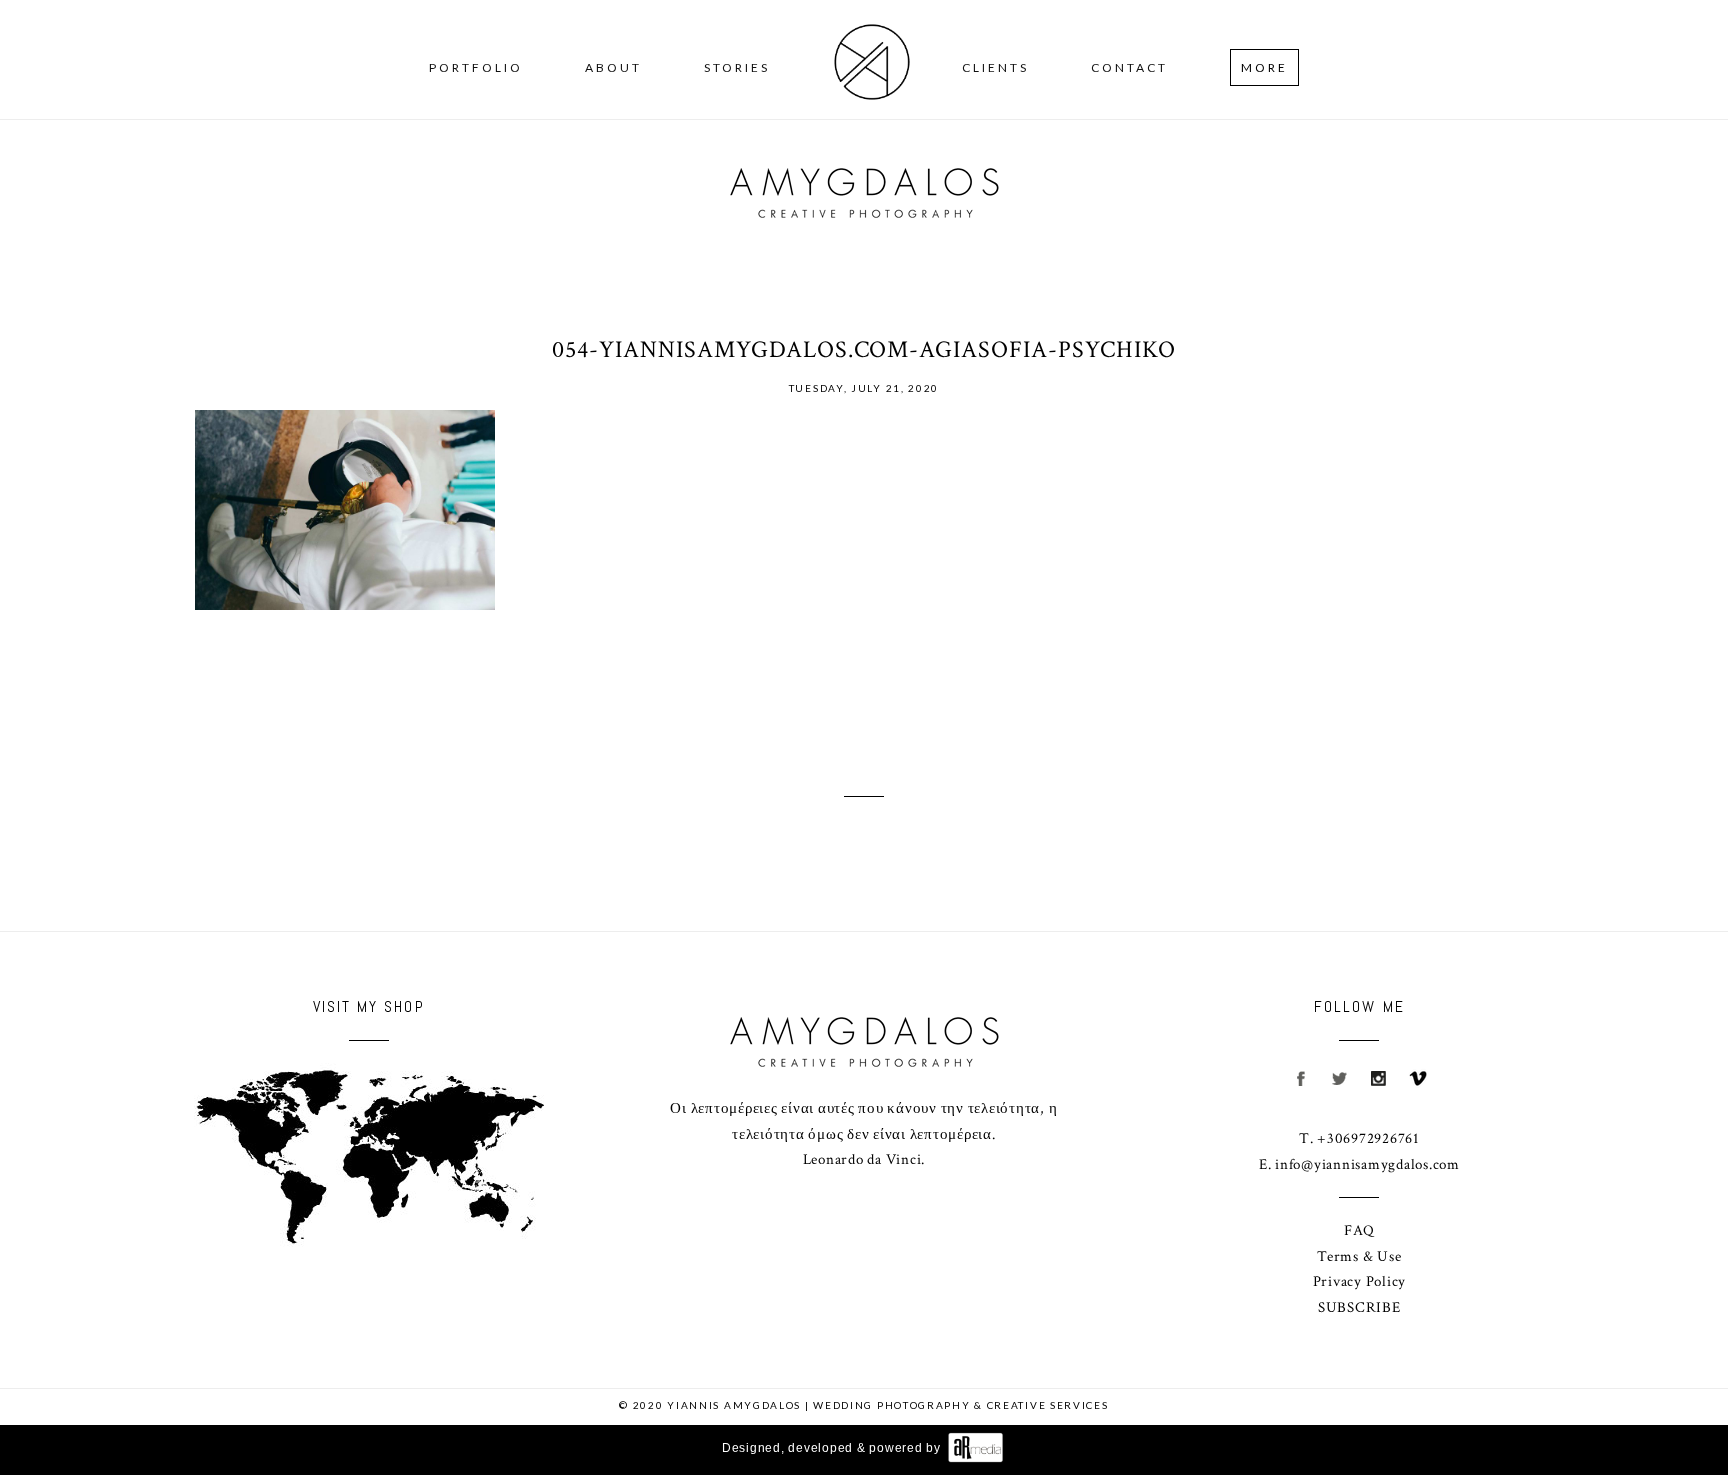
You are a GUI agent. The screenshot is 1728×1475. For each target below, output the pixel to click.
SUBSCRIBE (1359, 1307)
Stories (737, 67)
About (613, 67)
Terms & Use (1359, 1256)
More (1264, 67)
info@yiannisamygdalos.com (1367, 1164)
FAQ (1359, 1230)
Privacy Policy (1360, 1281)
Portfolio (476, 67)
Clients (995, 67)
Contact (1129, 67)
